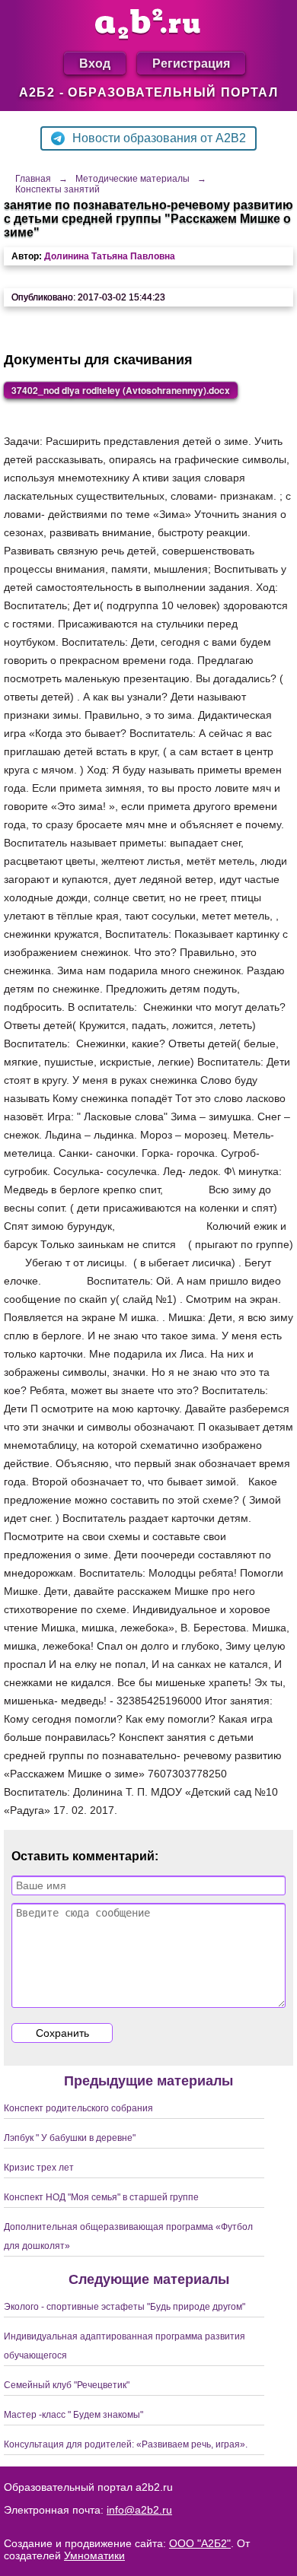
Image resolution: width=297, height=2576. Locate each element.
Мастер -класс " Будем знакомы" (73, 2415)
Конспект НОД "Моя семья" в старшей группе (101, 2197)
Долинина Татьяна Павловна (110, 256)
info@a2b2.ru (139, 2510)
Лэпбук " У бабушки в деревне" (70, 2138)
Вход (95, 63)
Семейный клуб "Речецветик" (67, 2385)
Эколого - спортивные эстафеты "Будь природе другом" (125, 2307)
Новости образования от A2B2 (159, 138)
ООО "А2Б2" (200, 2543)
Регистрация (191, 63)
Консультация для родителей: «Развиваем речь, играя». (126, 2444)
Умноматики (94, 2555)
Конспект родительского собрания (78, 2108)
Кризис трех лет (39, 2168)
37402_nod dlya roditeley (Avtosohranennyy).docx (121, 390)
